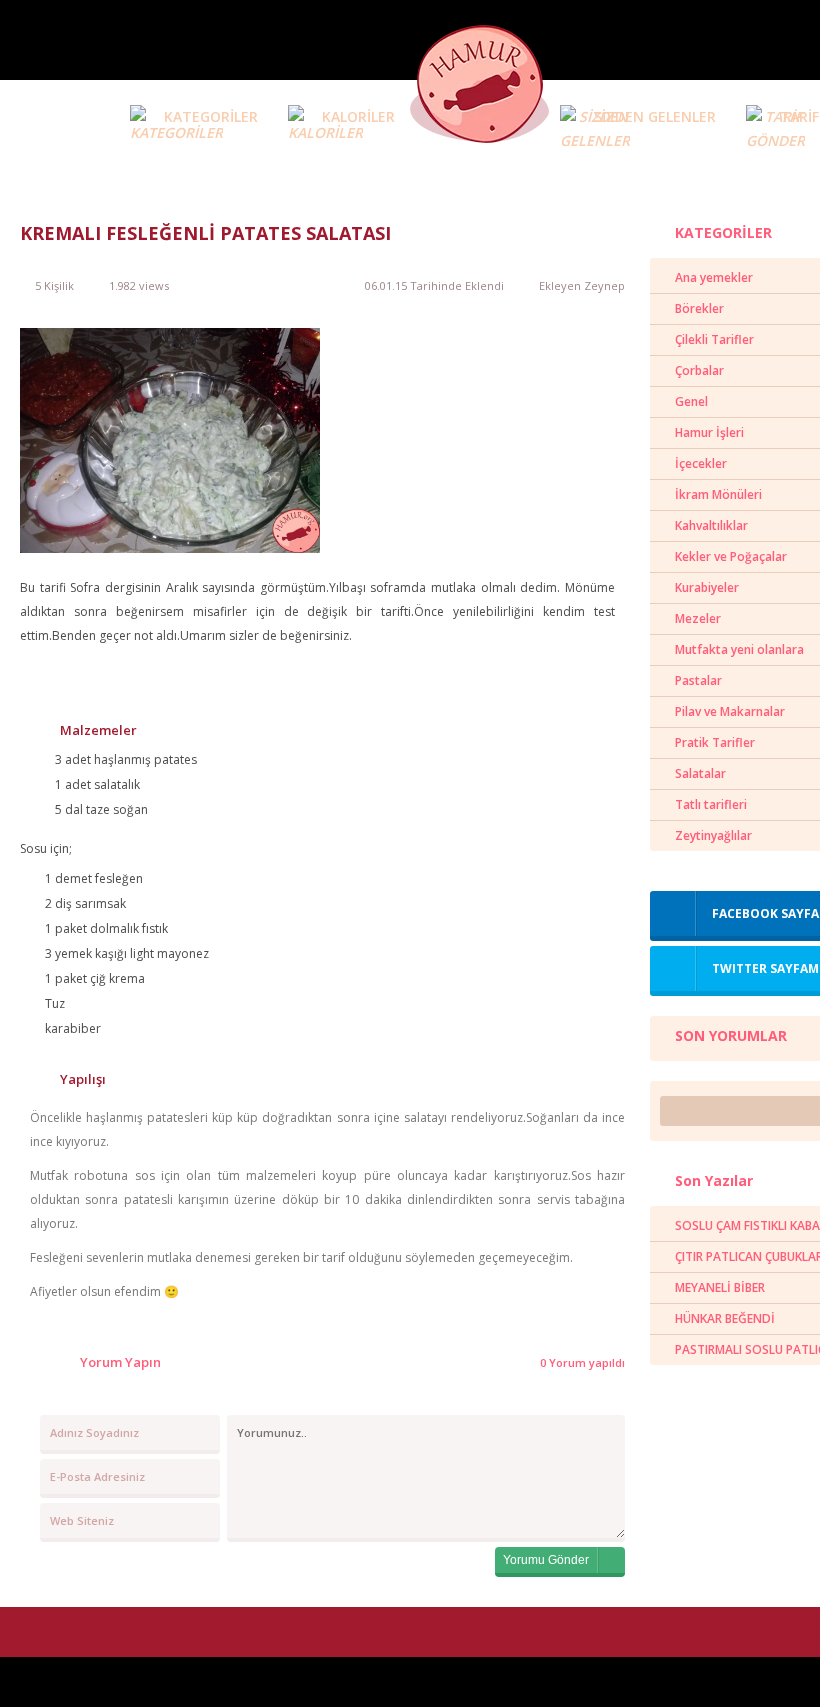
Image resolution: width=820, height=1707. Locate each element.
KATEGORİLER (211, 116)
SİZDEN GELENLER (655, 116)
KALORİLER (358, 116)
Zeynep (604, 285)
